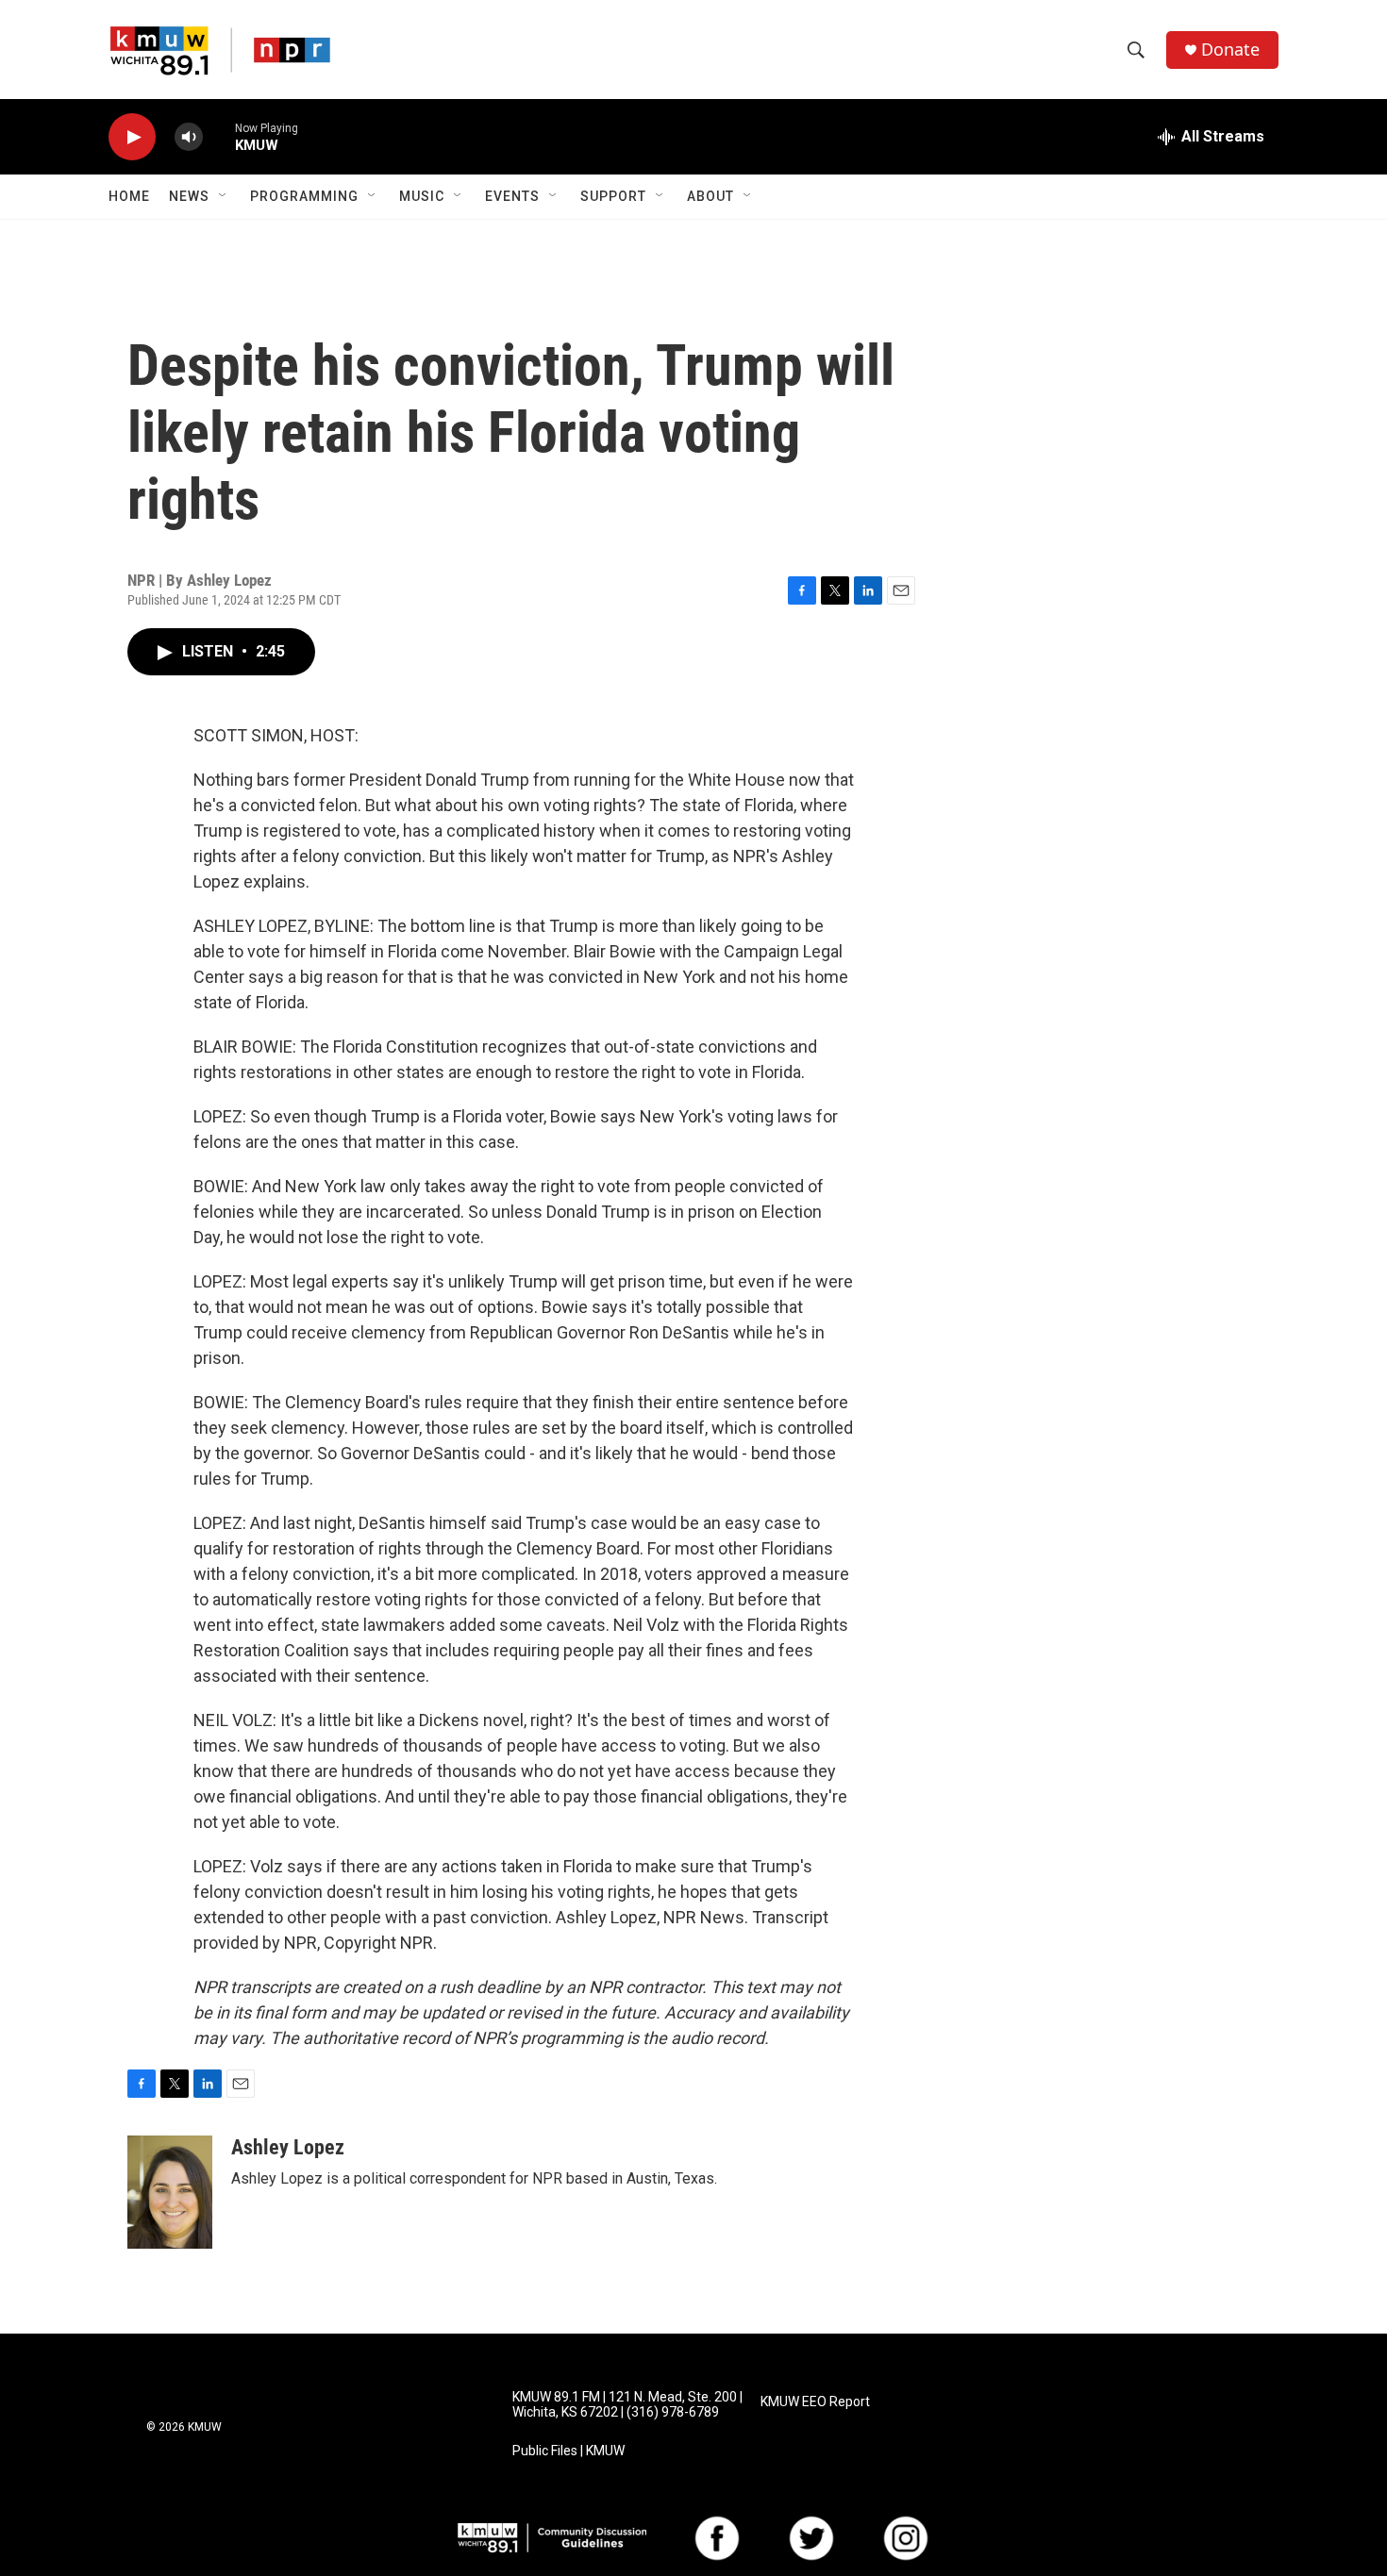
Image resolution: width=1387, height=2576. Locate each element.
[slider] (219, 136)
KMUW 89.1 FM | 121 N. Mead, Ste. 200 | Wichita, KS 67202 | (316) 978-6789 (627, 2405)
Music (422, 196)
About (710, 196)
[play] (132, 137)
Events (512, 196)
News (189, 196)
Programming (304, 196)
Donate (1230, 50)
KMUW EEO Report (815, 2402)
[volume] (189, 137)
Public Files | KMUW (568, 2451)
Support (613, 196)
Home (129, 196)
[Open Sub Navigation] (224, 196)
